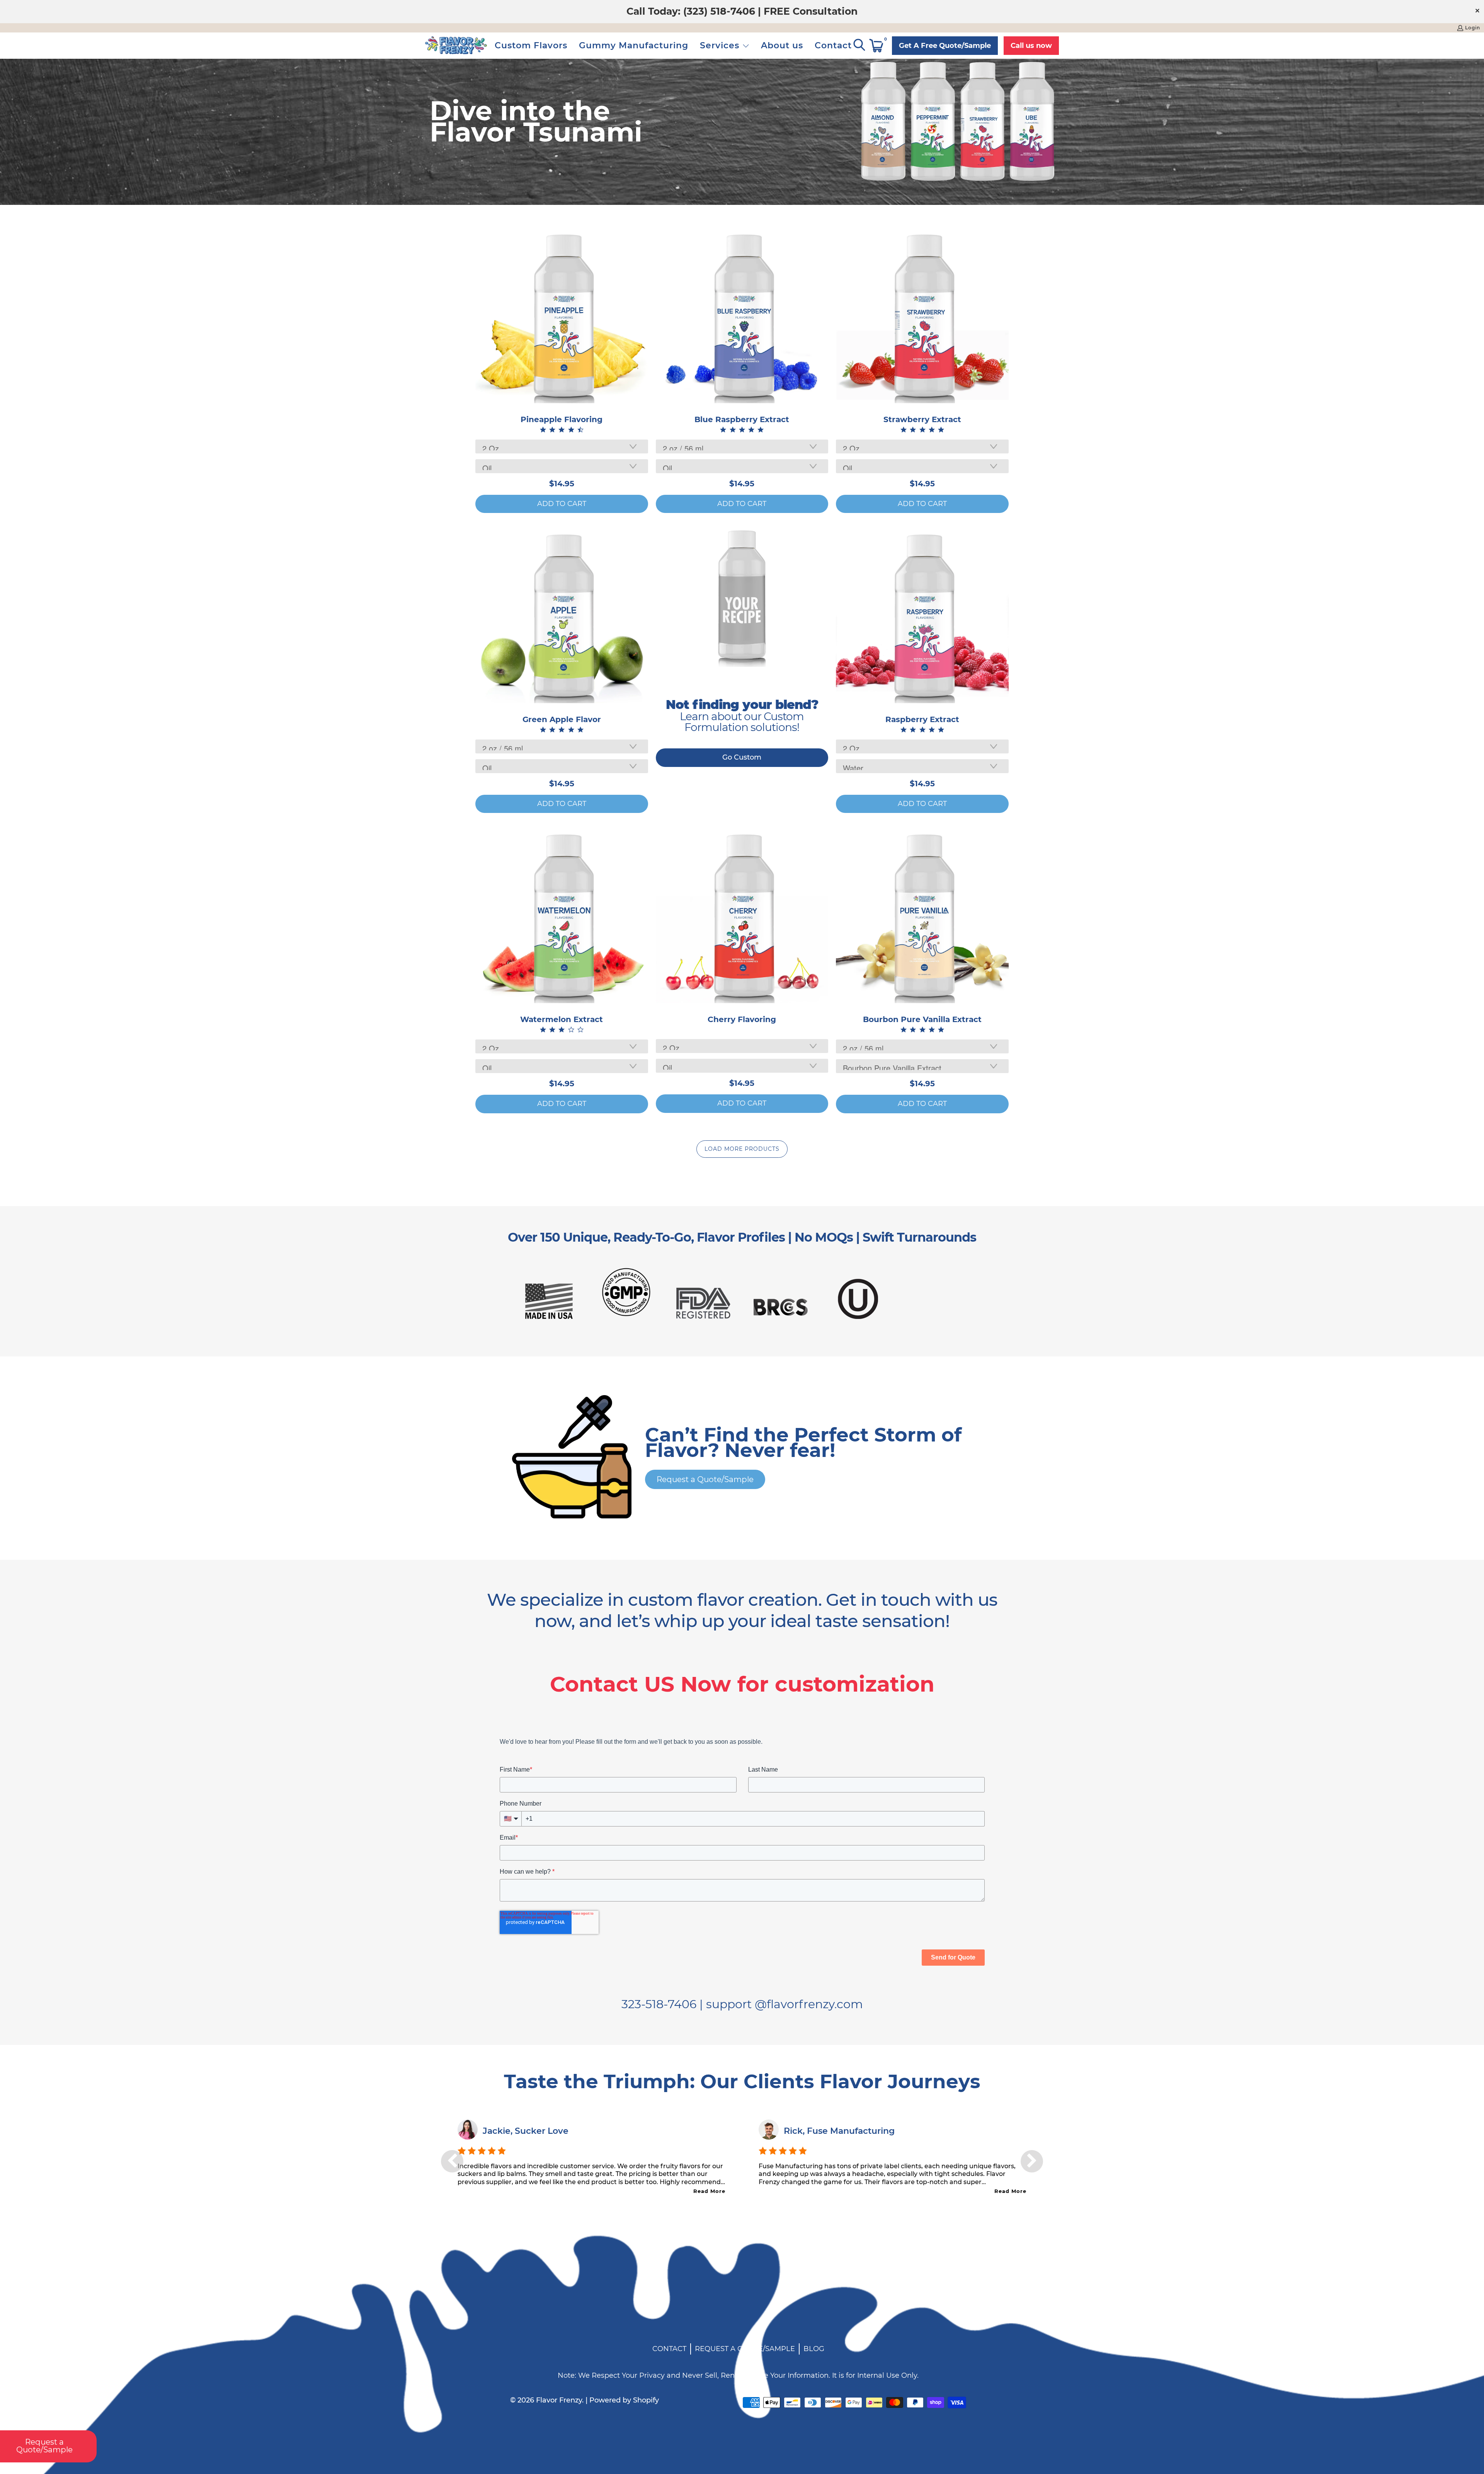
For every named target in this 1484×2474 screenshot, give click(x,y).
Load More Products (742, 1149)
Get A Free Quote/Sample (945, 46)
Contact (669, 2349)
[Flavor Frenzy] (456, 46)
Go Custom (742, 757)
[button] (725, 46)
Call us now (1031, 46)
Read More (709, 2191)
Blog (814, 2349)
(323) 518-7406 (719, 11)
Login (1473, 28)
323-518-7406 (659, 2004)
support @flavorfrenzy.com (785, 2004)
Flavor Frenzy (559, 2400)
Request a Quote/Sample (705, 1479)
